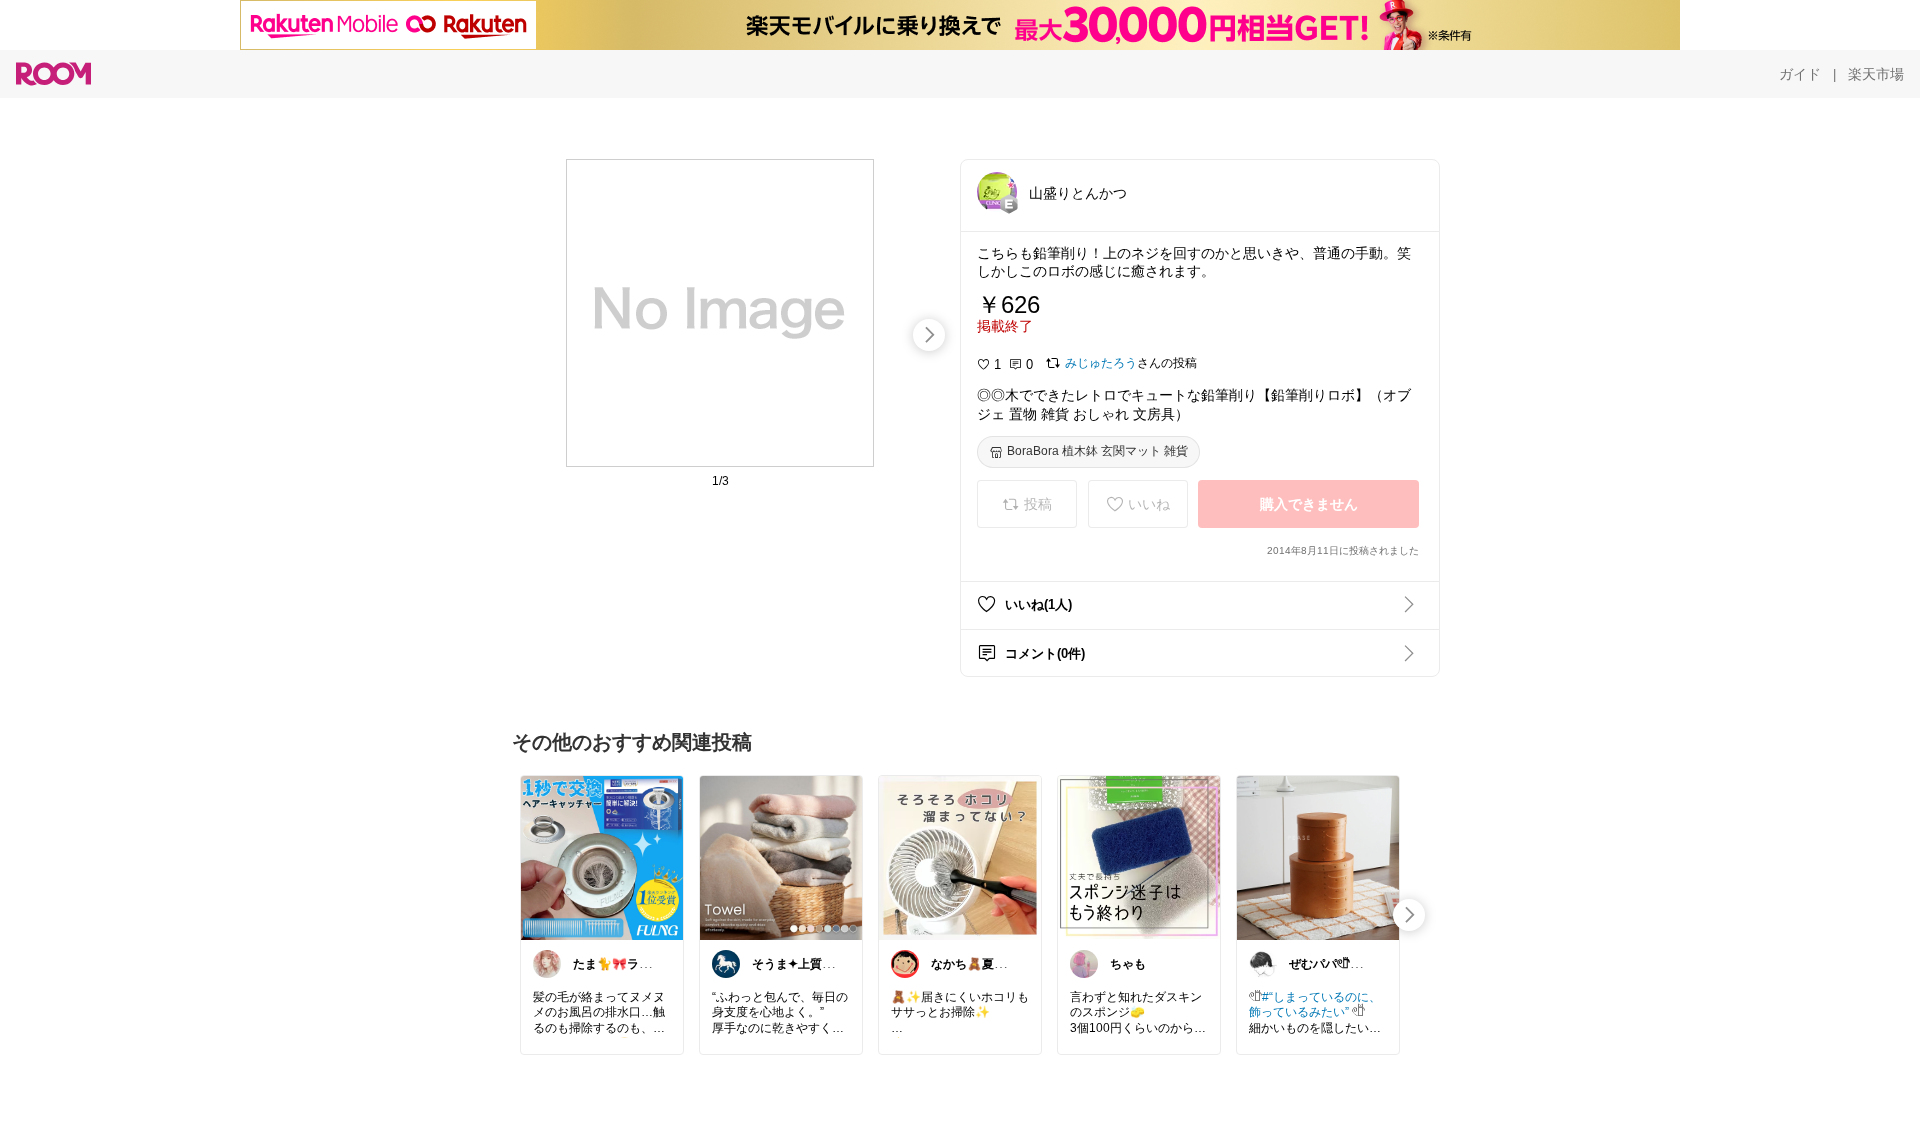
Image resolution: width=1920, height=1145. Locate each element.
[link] (602, 857)
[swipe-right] (929, 335)
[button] (997, 192)
